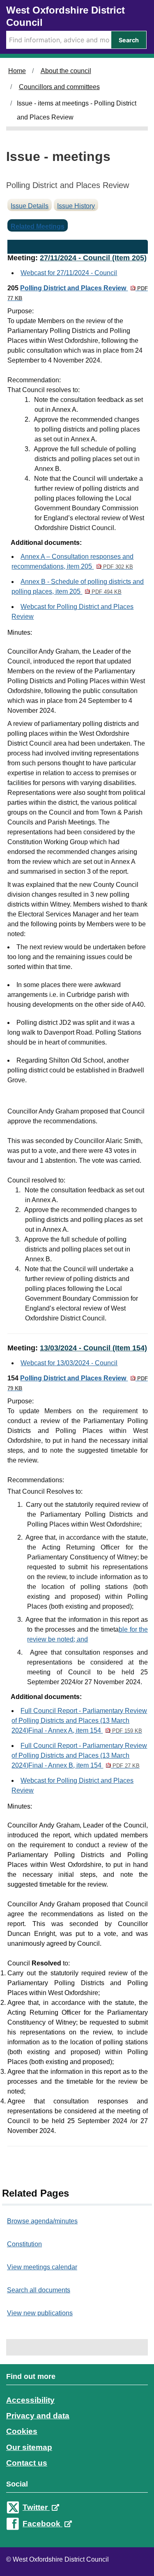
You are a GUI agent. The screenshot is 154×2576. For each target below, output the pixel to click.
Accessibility (30, 2400)
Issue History (76, 206)
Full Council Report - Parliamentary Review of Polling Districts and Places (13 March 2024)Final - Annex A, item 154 (79, 1721)
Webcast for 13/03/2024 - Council (69, 1363)
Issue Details (30, 206)
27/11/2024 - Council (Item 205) (93, 258)
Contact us (27, 2463)
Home (17, 71)
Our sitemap (29, 2447)
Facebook (43, 2524)
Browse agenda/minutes (42, 2221)
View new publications (40, 2313)
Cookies (22, 2431)
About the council (66, 71)
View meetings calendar (42, 2267)
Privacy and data (38, 2416)
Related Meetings (38, 226)
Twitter (36, 2507)
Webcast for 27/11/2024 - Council (69, 273)
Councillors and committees (59, 87)
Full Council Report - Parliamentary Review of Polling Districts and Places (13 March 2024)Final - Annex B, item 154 (79, 1755)
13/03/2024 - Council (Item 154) (93, 1348)
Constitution (24, 2244)
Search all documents (39, 2290)
